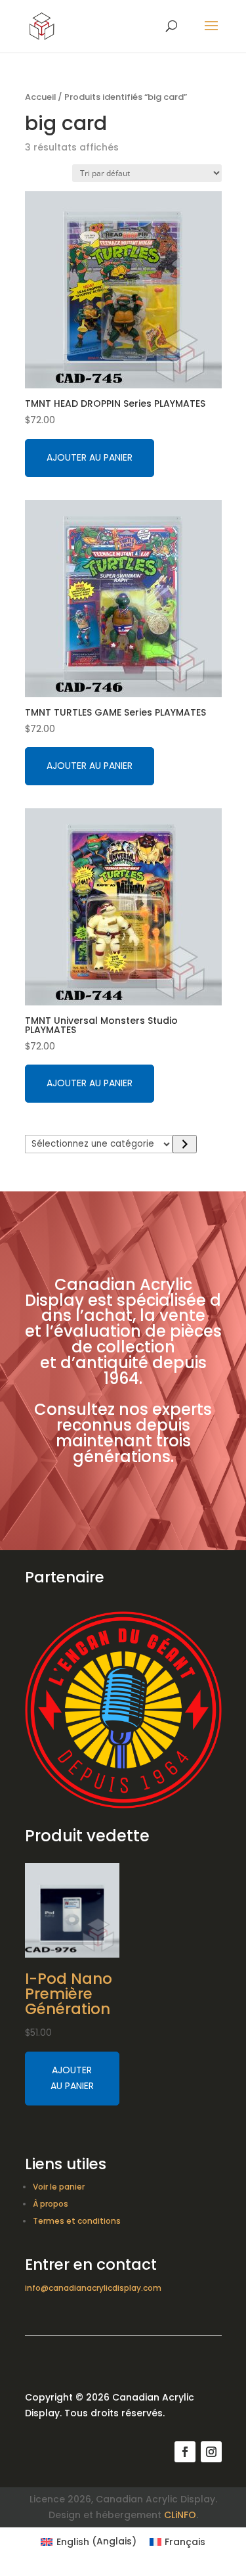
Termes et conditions (77, 2221)
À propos (51, 2204)
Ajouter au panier (90, 457)
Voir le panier (59, 2187)
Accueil (40, 97)
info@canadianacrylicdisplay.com (93, 2288)
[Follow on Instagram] (211, 2452)
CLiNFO (180, 2515)
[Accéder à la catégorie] (185, 1144)
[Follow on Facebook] (185, 2452)
